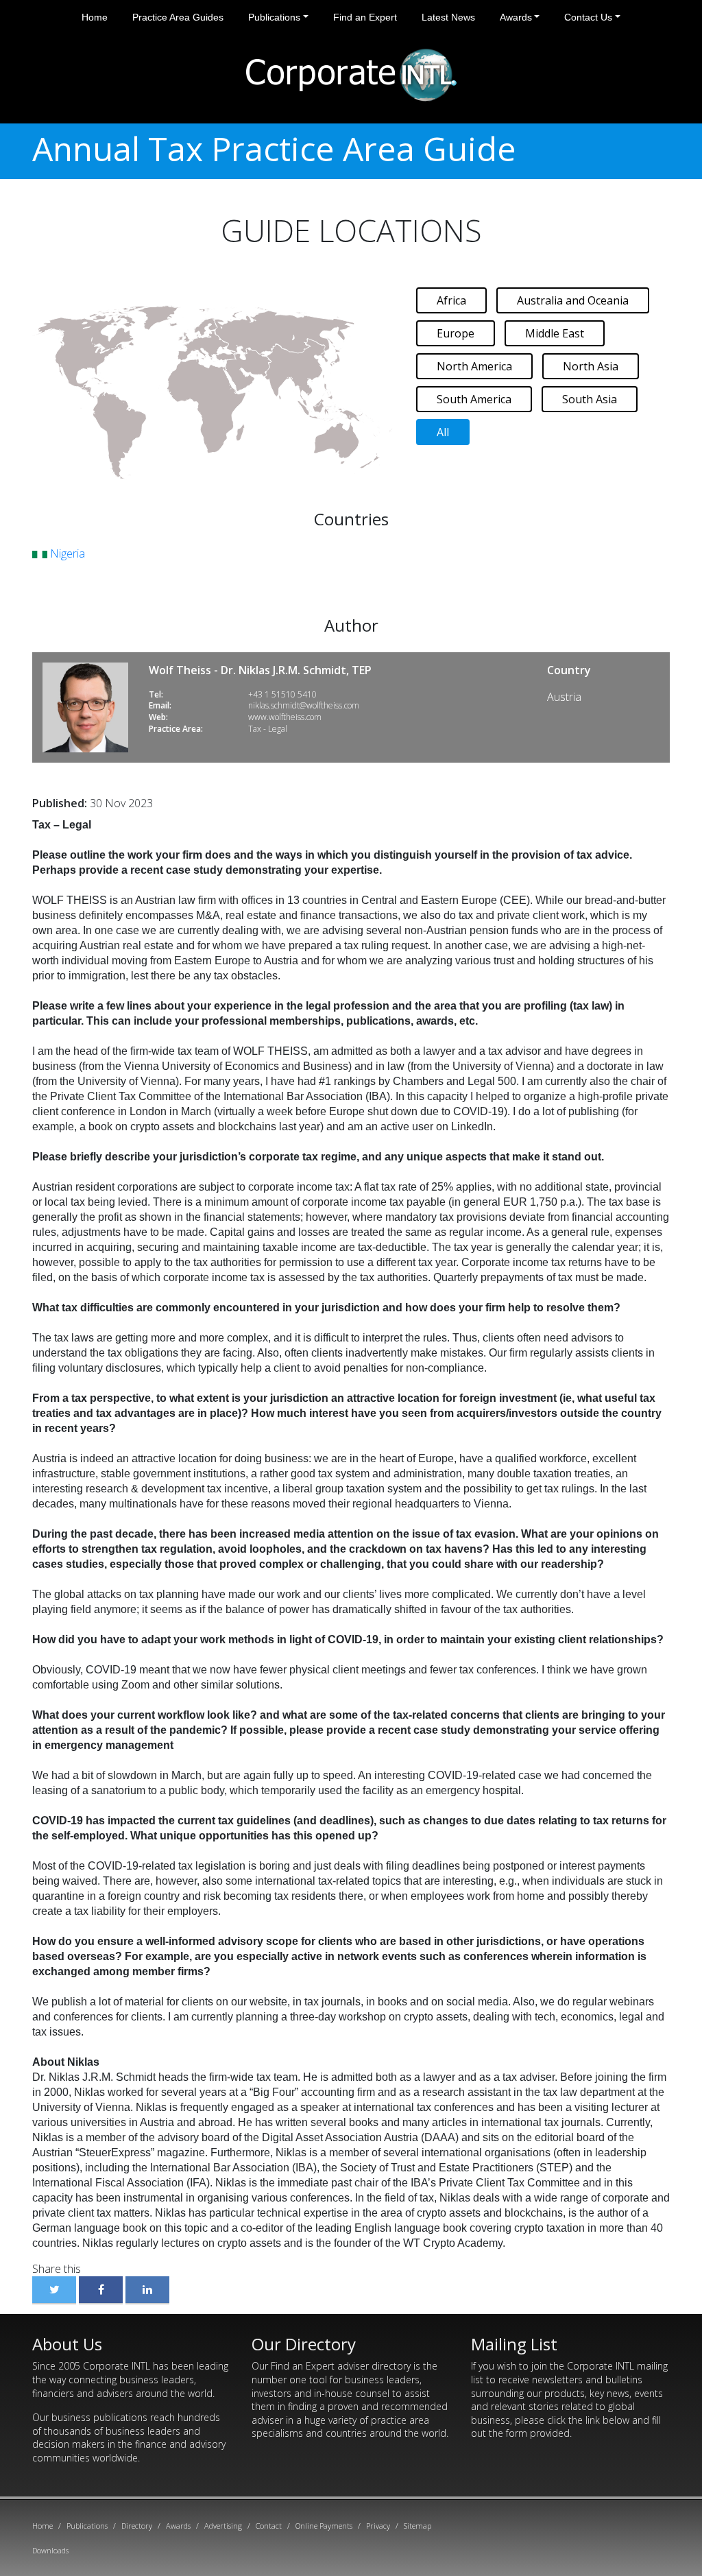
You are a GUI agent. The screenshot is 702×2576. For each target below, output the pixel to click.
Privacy (378, 2526)
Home (95, 17)
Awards (516, 17)
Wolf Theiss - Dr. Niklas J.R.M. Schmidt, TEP (260, 670)
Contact (269, 2526)
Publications (274, 17)
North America (474, 366)
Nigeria (66, 553)
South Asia (590, 399)
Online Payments (324, 2526)
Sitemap (417, 2526)
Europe (456, 333)
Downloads (50, 2550)
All (443, 432)
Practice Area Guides (178, 17)
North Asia (591, 366)
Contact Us (588, 17)
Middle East (555, 333)
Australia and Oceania (573, 300)
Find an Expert (365, 17)
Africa (451, 300)
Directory (137, 2526)
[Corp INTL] (351, 73)
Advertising (223, 2526)
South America (474, 399)
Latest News (448, 17)
